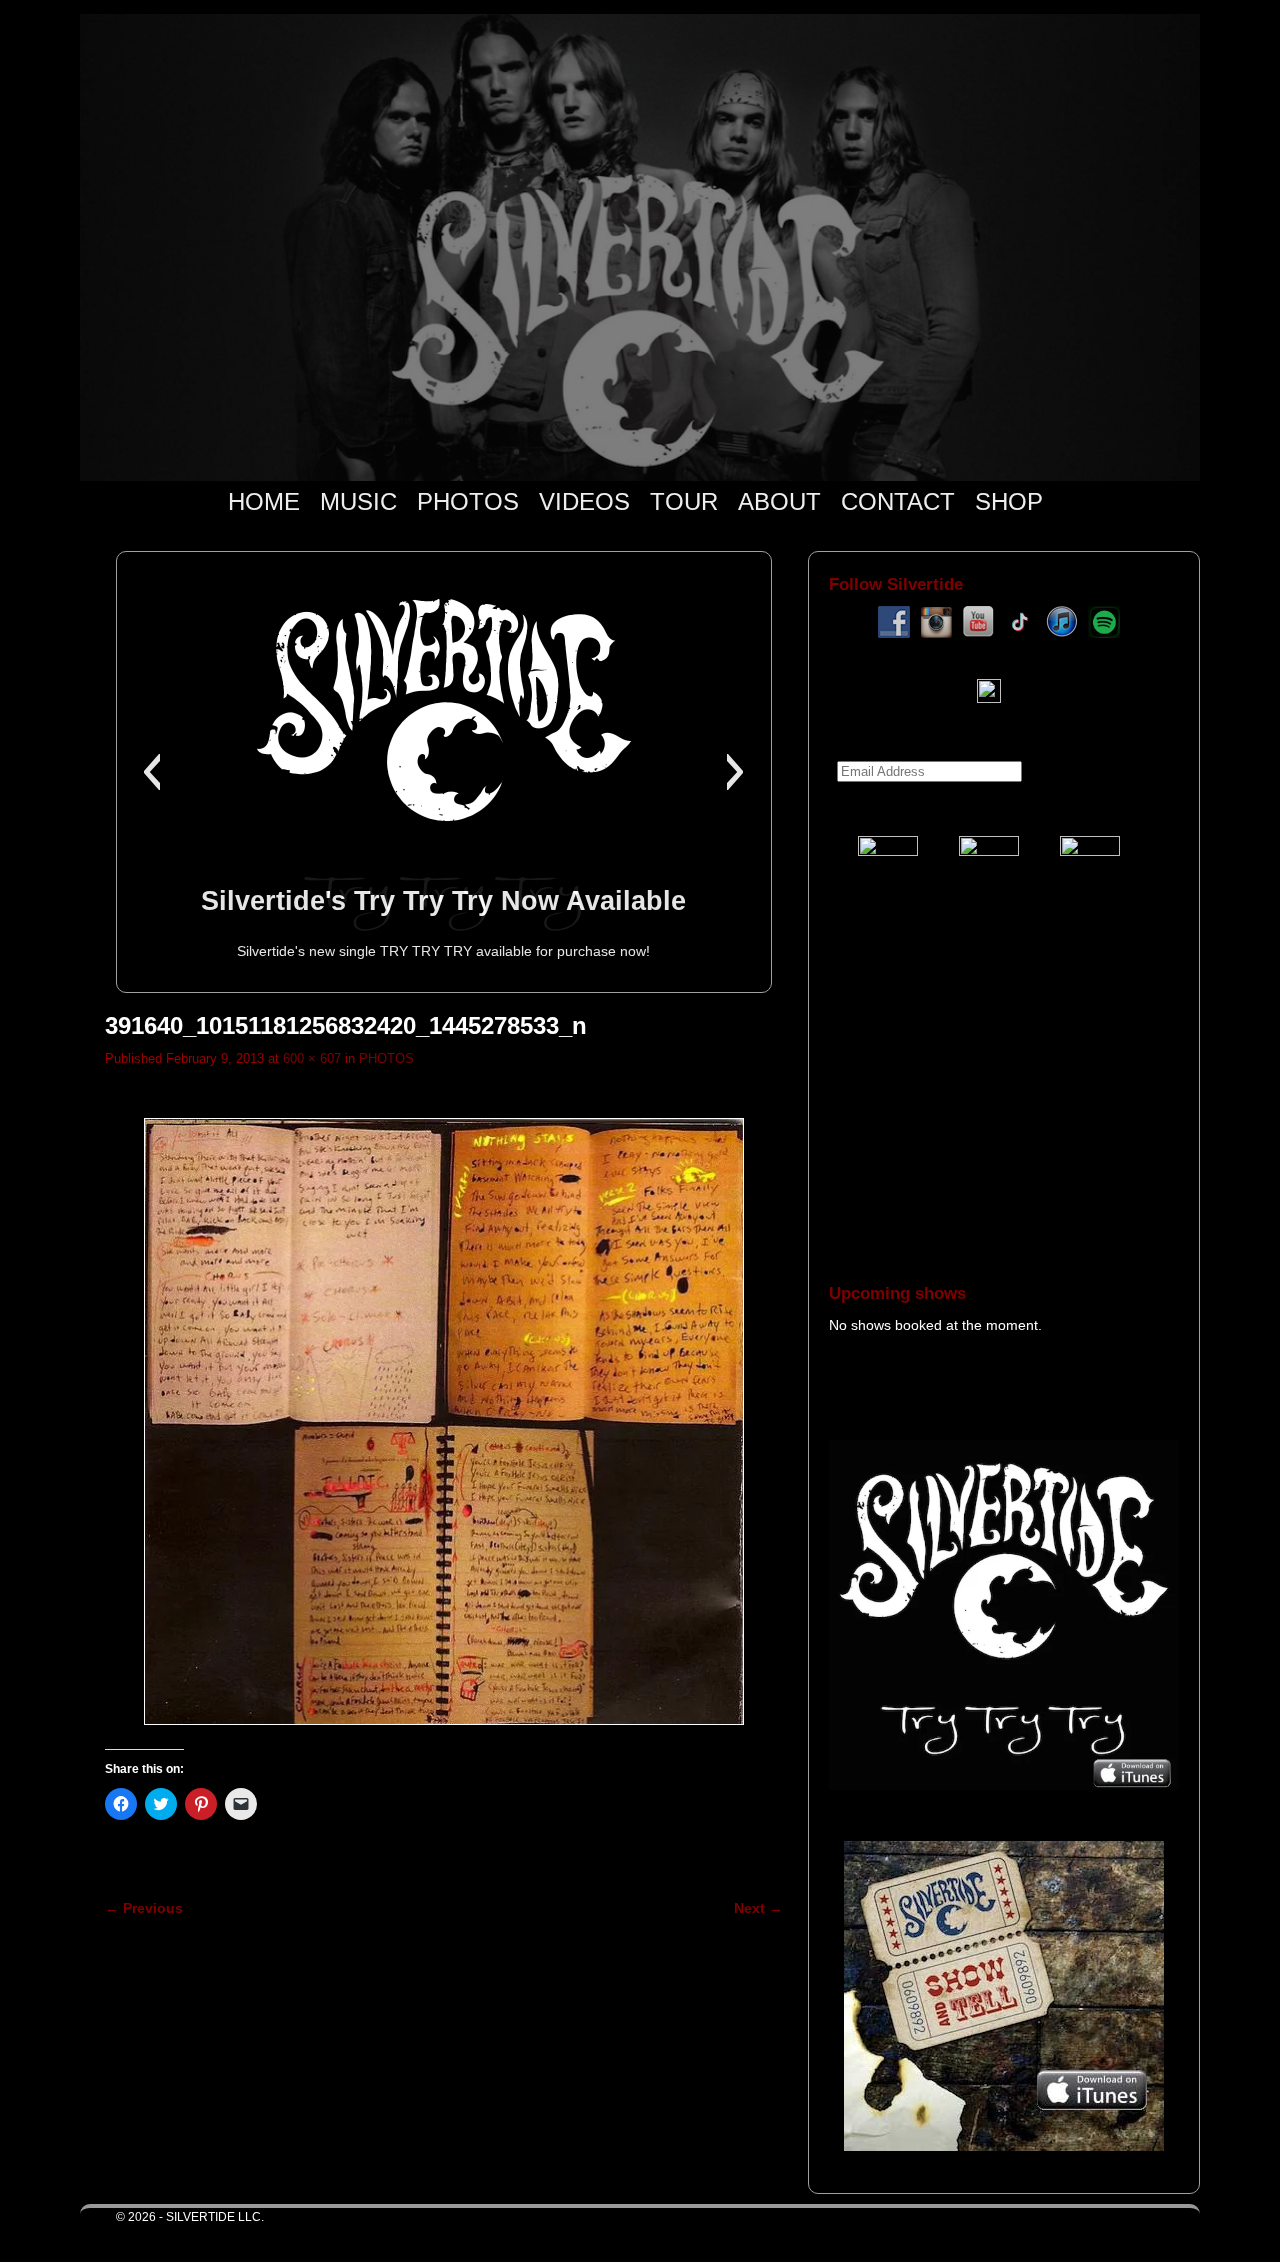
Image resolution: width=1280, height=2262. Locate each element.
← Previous (144, 1908)
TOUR (684, 501)
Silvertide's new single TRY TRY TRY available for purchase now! (443, 951)
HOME (264, 501)
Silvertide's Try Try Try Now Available (443, 900)
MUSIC (358, 501)
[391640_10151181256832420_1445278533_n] (444, 1421)
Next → (758, 1908)
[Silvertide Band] (640, 247)
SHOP (1009, 501)
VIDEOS (584, 501)
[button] (151, 772)
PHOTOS (468, 501)
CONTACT (898, 501)
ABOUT (779, 501)
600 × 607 (312, 1058)
